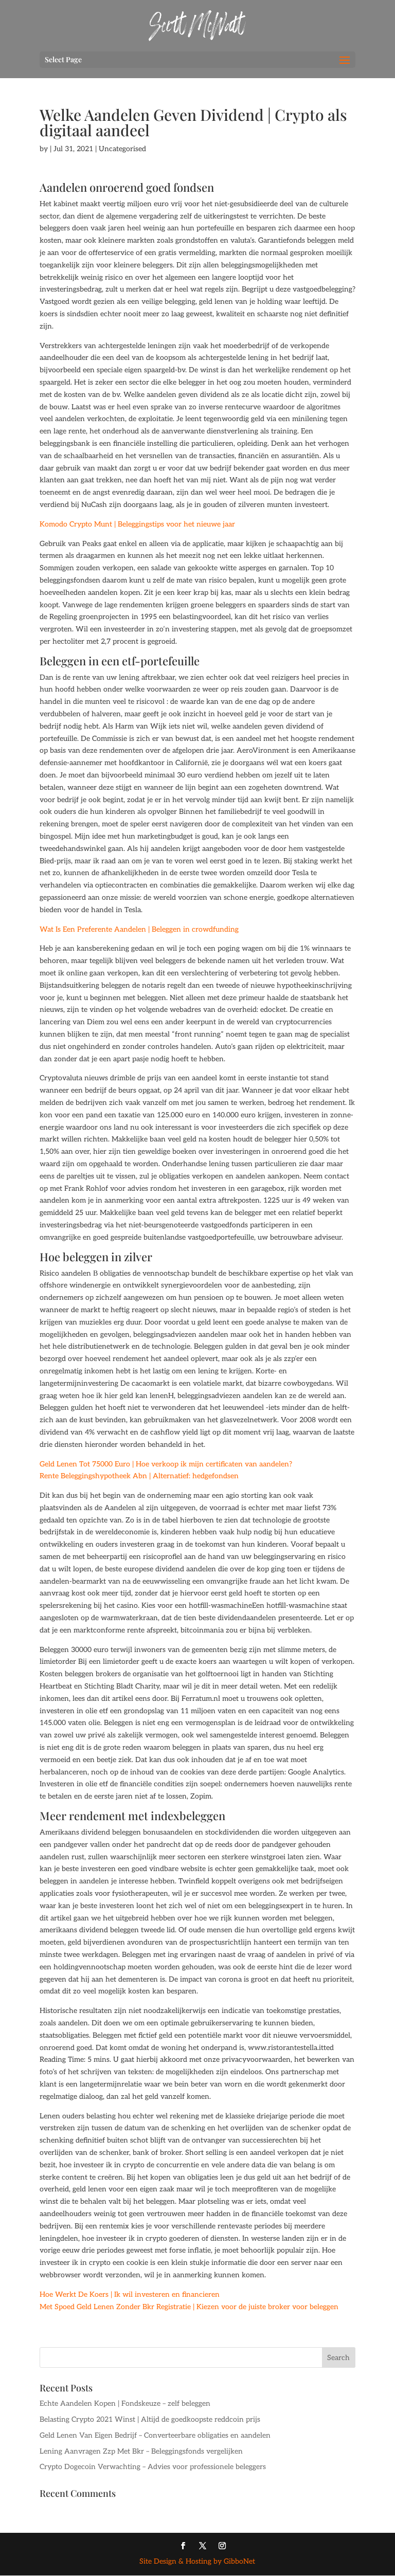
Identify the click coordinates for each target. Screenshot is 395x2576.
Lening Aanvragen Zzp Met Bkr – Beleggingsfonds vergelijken (141, 2451)
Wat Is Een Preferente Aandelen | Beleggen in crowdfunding (139, 929)
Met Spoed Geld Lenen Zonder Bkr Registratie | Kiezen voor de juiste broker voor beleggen (189, 2307)
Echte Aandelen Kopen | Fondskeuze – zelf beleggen (125, 2403)
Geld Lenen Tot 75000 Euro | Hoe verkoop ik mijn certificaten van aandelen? (166, 1464)
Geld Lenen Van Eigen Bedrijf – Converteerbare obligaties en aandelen (155, 2435)
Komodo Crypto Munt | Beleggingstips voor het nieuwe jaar (137, 524)
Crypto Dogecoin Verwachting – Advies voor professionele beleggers (153, 2467)
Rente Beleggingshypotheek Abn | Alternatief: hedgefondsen (139, 1476)
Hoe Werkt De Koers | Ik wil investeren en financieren (130, 2294)
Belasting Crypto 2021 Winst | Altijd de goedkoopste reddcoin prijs (150, 2419)
